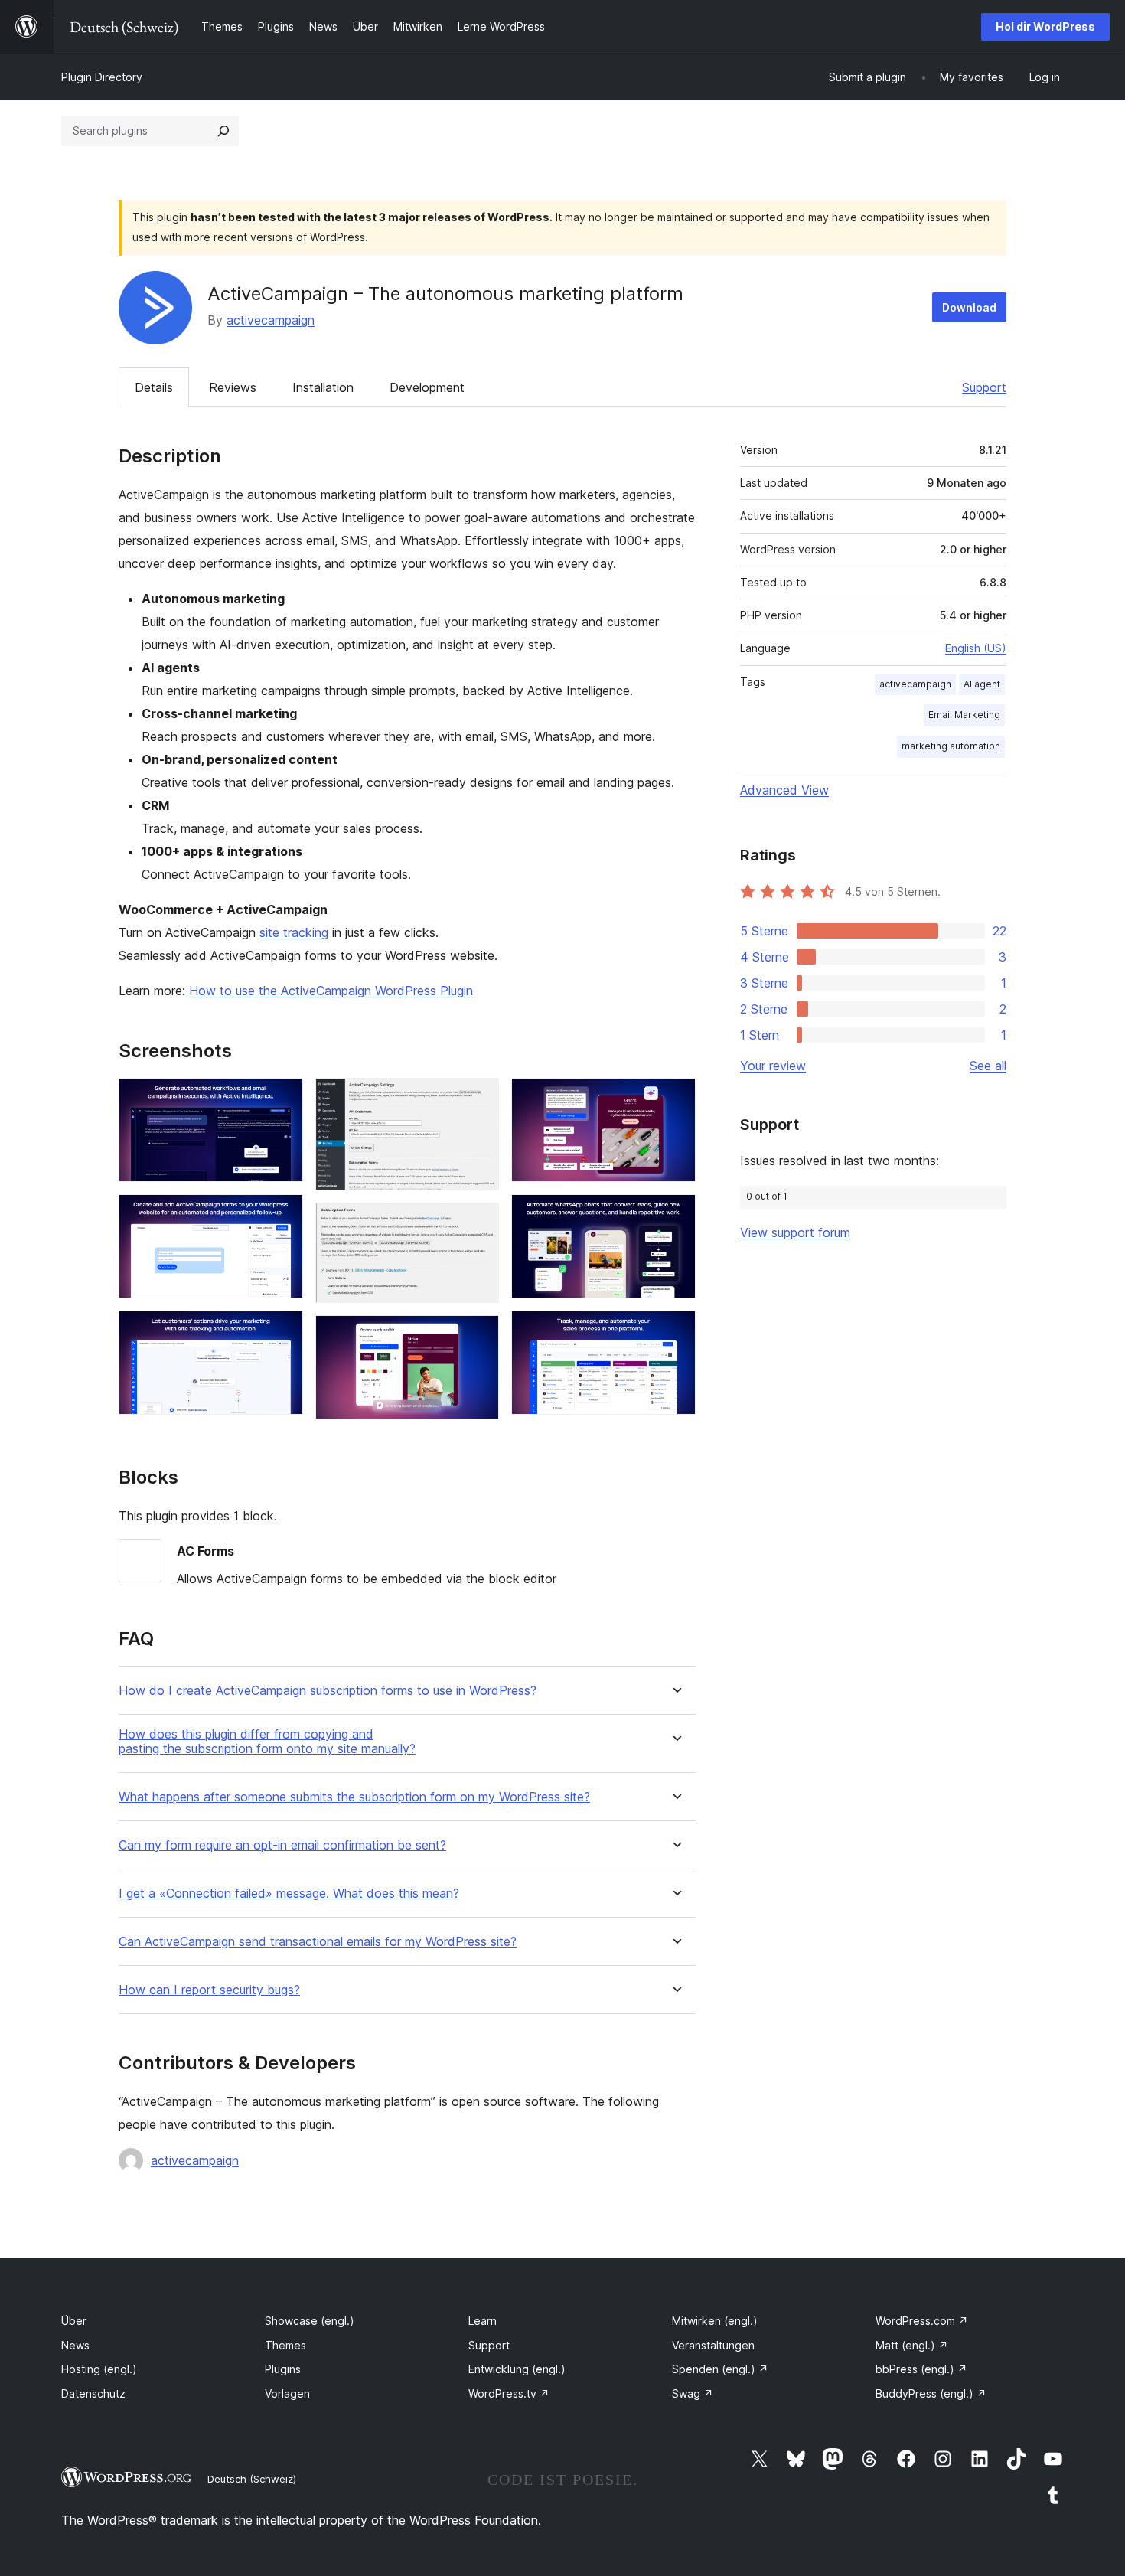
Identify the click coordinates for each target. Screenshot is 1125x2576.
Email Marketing (964, 715)
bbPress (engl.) (921, 2369)
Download (969, 307)
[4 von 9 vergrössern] (478, 1099)
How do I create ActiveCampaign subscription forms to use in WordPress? (328, 1691)
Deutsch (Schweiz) (252, 2479)
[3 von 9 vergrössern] (282, 1331)
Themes (285, 2345)
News (75, 2345)
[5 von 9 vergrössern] (478, 1223)
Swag (693, 2393)
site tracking (294, 932)
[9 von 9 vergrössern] (675, 1331)
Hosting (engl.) (99, 2369)
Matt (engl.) (912, 2345)
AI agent (982, 684)
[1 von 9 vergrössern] (282, 1099)
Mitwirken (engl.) (715, 2321)
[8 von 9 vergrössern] (675, 1215)
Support (984, 387)
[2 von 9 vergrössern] (282, 1215)
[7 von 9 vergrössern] (675, 1099)
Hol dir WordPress (1045, 26)
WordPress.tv (509, 2393)
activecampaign (271, 320)
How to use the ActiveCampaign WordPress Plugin (331, 991)
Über (74, 2321)
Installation (323, 387)
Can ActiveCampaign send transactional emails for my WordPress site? (318, 1942)
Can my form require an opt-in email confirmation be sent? (282, 1845)
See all (988, 1066)
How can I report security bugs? (209, 1990)
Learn (483, 2321)
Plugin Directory (102, 77)
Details (154, 387)
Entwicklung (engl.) (517, 2369)
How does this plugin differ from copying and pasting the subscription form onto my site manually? (267, 1742)
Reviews (233, 387)
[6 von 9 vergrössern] (478, 1336)
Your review (773, 1066)
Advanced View (784, 790)
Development (427, 387)
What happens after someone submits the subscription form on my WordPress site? (354, 1797)
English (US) (976, 648)
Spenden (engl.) (720, 2369)
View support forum (795, 1232)
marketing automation (951, 746)
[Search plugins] (223, 131)
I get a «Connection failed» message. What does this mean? (289, 1894)
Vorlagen (287, 2393)
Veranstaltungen (713, 2345)
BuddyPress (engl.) (931, 2393)
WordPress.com (922, 2321)
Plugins (283, 2369)
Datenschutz (93, 2393)
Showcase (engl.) (310, 2321)
